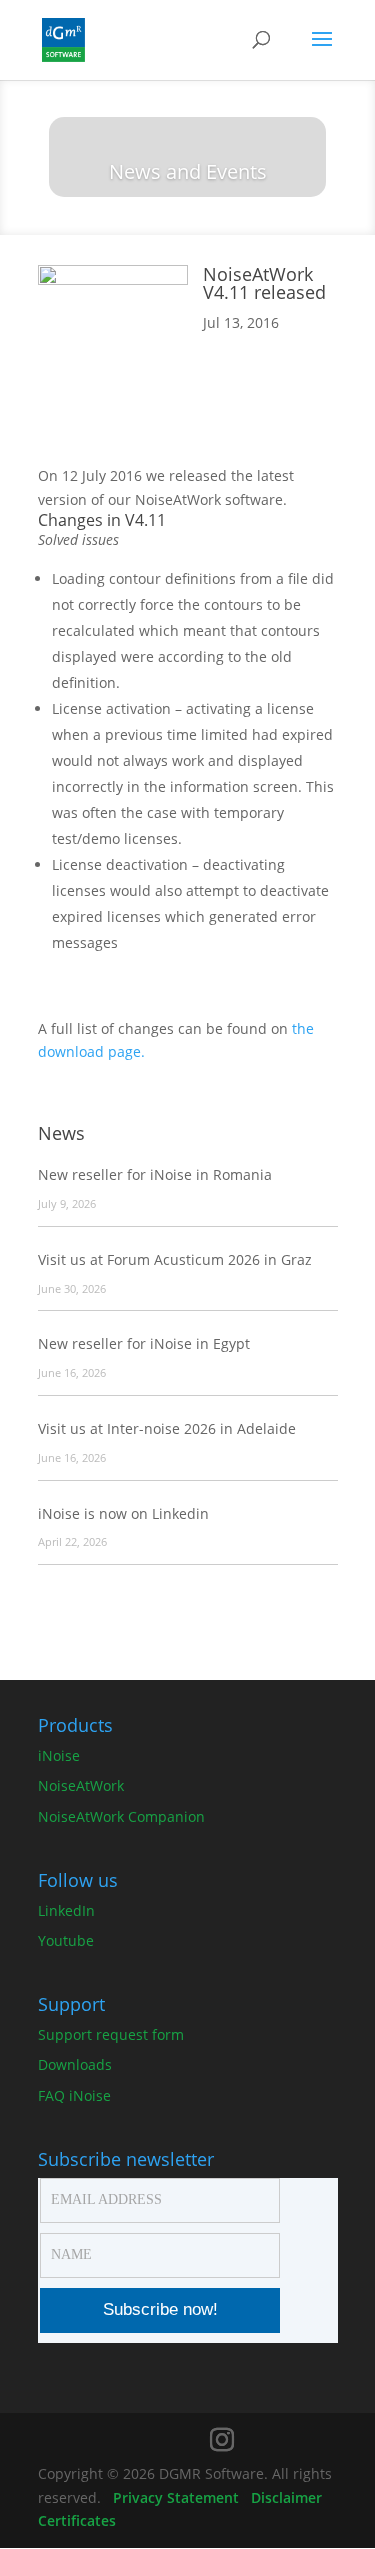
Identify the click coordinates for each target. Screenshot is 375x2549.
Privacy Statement (176, 2497)
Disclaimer (286, 2497)
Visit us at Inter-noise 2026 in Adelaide (167, 1428)
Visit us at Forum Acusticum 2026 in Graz (175, 1259)
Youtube (66, 1940)
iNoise (59, 1755)
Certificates (77, 2520)
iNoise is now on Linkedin (123, 1513)
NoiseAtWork (81, 1785)
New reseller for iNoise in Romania (155, 1174)
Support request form (111, 2034)
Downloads (75, 2064)
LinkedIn (66, 1910)
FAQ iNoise (74, 2095)
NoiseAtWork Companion (121, 1816)
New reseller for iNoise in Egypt (144, 1343)
